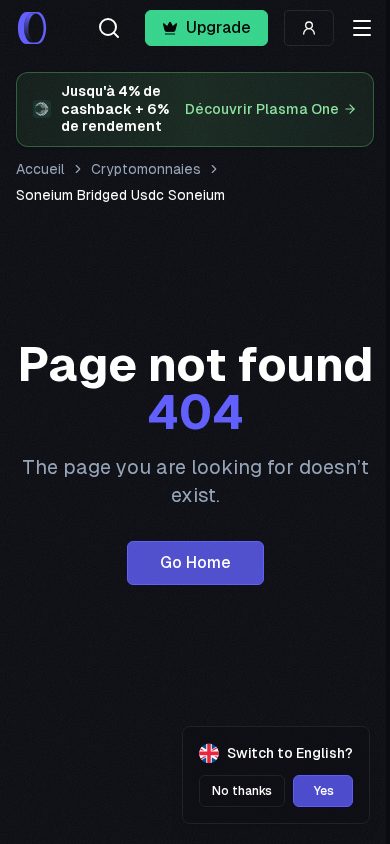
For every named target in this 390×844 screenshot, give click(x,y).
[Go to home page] (32, 28)
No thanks (242, 791)
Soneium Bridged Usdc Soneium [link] (120, 195)
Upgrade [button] (218, 27)
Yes (323, 791)
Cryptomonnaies (146, 169)
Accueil (40, 169)
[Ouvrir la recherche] (109, 28)
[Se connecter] (309, 28)
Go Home (195, 562)
